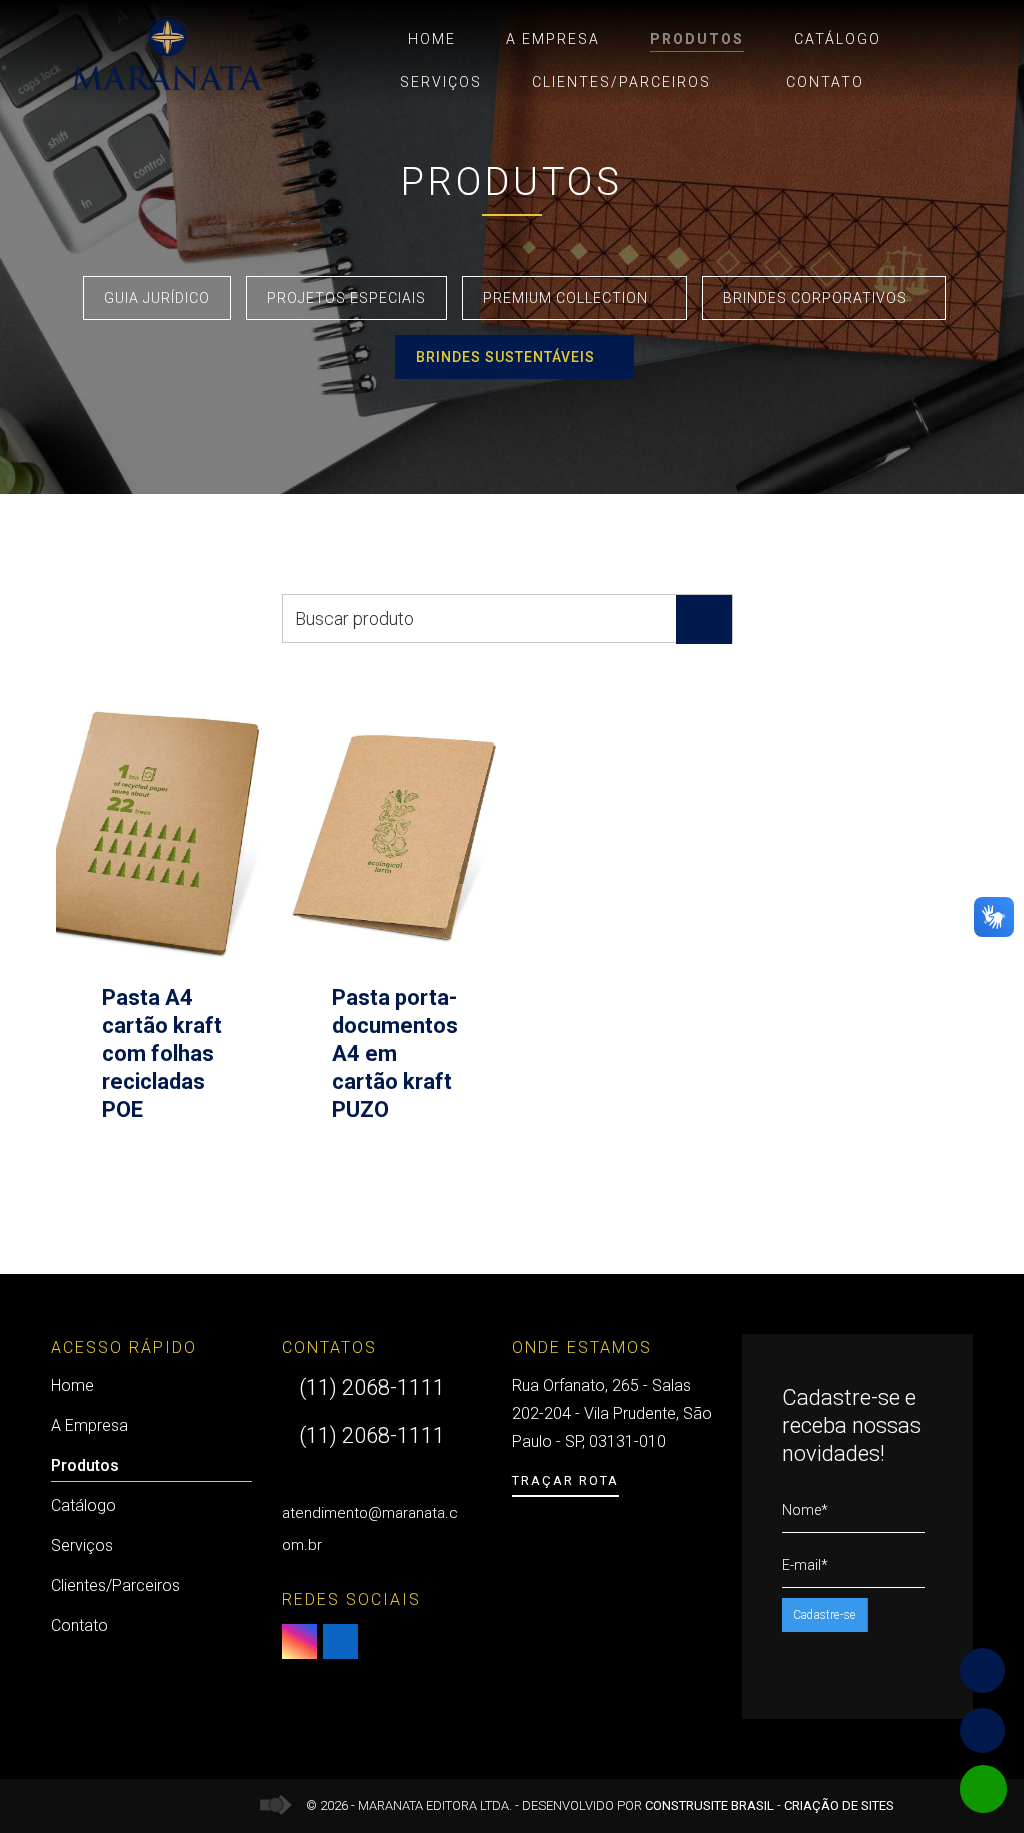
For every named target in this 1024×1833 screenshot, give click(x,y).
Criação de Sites (839, 1805)
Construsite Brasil (709, 1805)
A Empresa (553, 39)
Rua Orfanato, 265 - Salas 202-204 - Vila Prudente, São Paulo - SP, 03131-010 (612, 1413)
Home (432, 39)
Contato (825, 82)
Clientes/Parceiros (621, 82)
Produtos (697, 39)
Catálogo (837, 39)
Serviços (441, 82)
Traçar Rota (565, 1480)
